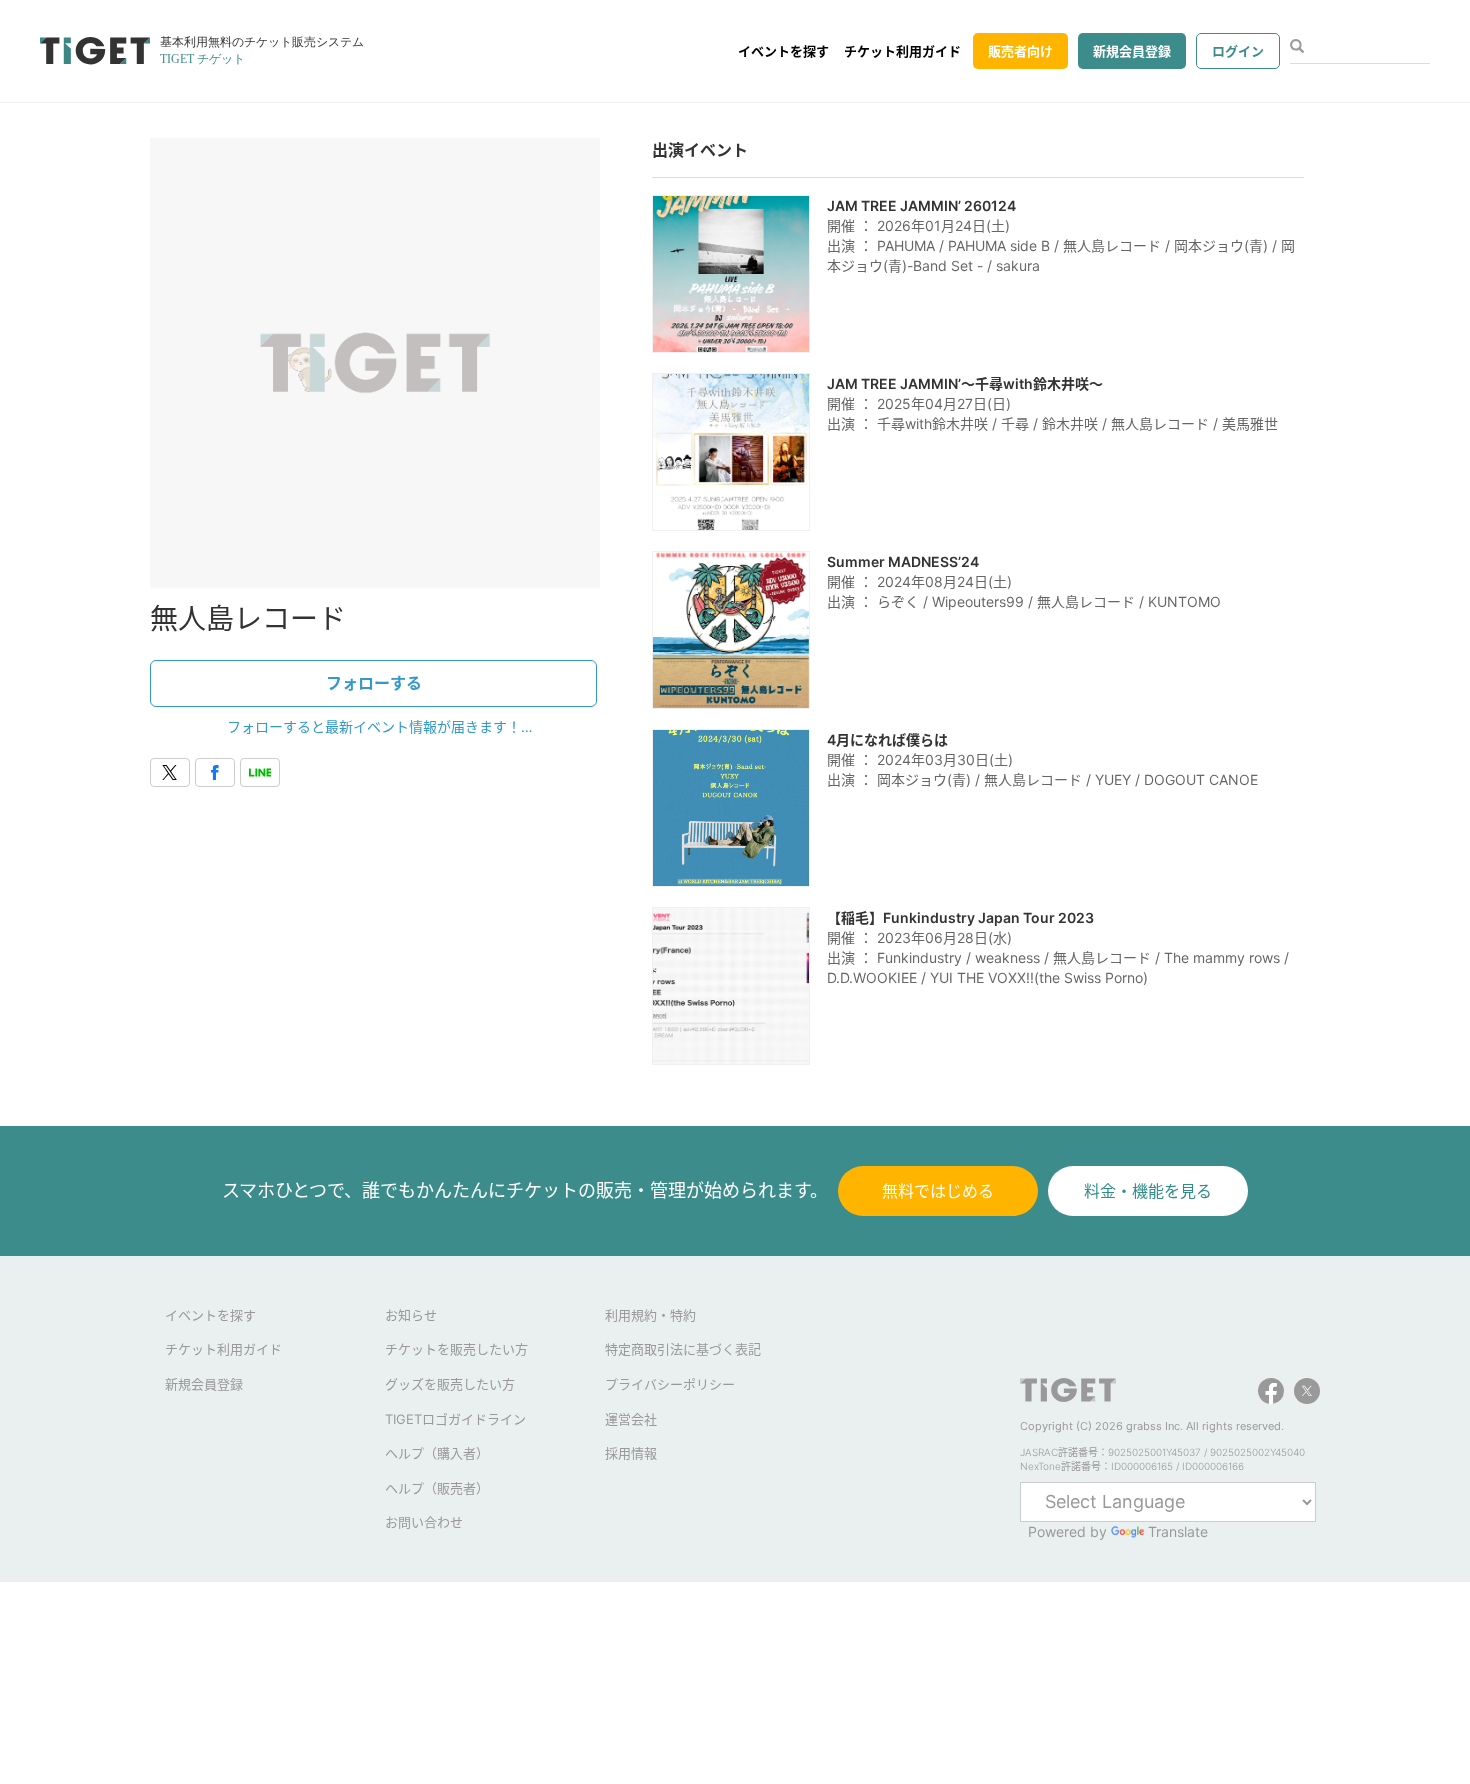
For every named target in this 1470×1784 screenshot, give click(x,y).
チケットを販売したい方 (456, 1349)
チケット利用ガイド (902, 51)
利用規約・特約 (650, 1315)
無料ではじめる (938, 1191)
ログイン (1238, 51)
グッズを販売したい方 (450, 1384)
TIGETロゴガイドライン (455, 1419)
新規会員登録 (1132, 51)
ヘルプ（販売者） (437, 1488)
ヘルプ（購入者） (437, 1453)
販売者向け (1020, 51)
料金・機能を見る (1148, 1191)
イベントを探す (783, 51)
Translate (1178, 1531)
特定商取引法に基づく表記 (683, 1349)
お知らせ (411, 1315)
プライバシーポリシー (670, 1384)
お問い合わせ (424, 1522)
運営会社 (631, 1419)
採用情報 (631, 1453)
